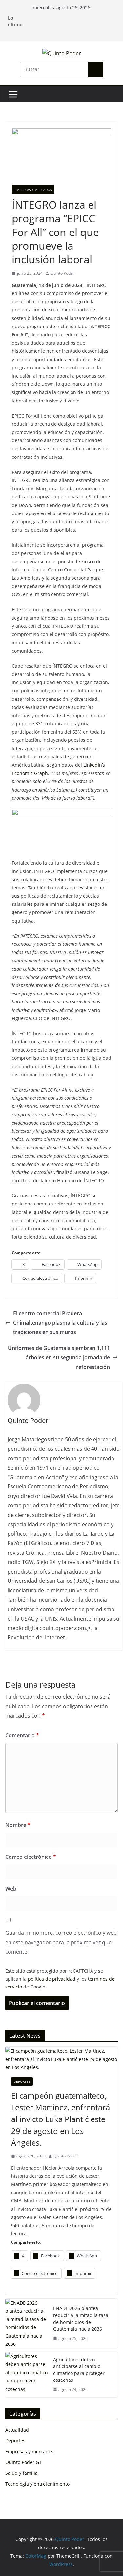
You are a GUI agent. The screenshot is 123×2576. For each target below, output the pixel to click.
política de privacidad (52, 1979)
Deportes (22, 2081)
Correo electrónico (31, 1857)
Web (11, 1889)
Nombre (18, 1825)
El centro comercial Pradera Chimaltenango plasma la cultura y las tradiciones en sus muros (60, 1323)
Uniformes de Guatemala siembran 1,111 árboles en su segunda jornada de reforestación (59, 1357)
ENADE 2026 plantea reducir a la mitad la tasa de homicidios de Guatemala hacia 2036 (81, 2319)
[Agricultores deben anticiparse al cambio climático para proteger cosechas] (27, 2375)
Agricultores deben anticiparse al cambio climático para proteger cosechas (79, 2370)
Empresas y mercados (33, 190)
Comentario (22, 1735)
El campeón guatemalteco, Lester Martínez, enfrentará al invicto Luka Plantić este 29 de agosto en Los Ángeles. (61, 2119)
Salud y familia (21, 2473)
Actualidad (17, 2430)
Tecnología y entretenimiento (37, 2484)
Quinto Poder (62, 273)
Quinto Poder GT (23, 2462)
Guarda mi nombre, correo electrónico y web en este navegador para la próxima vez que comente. (61, 1942)
